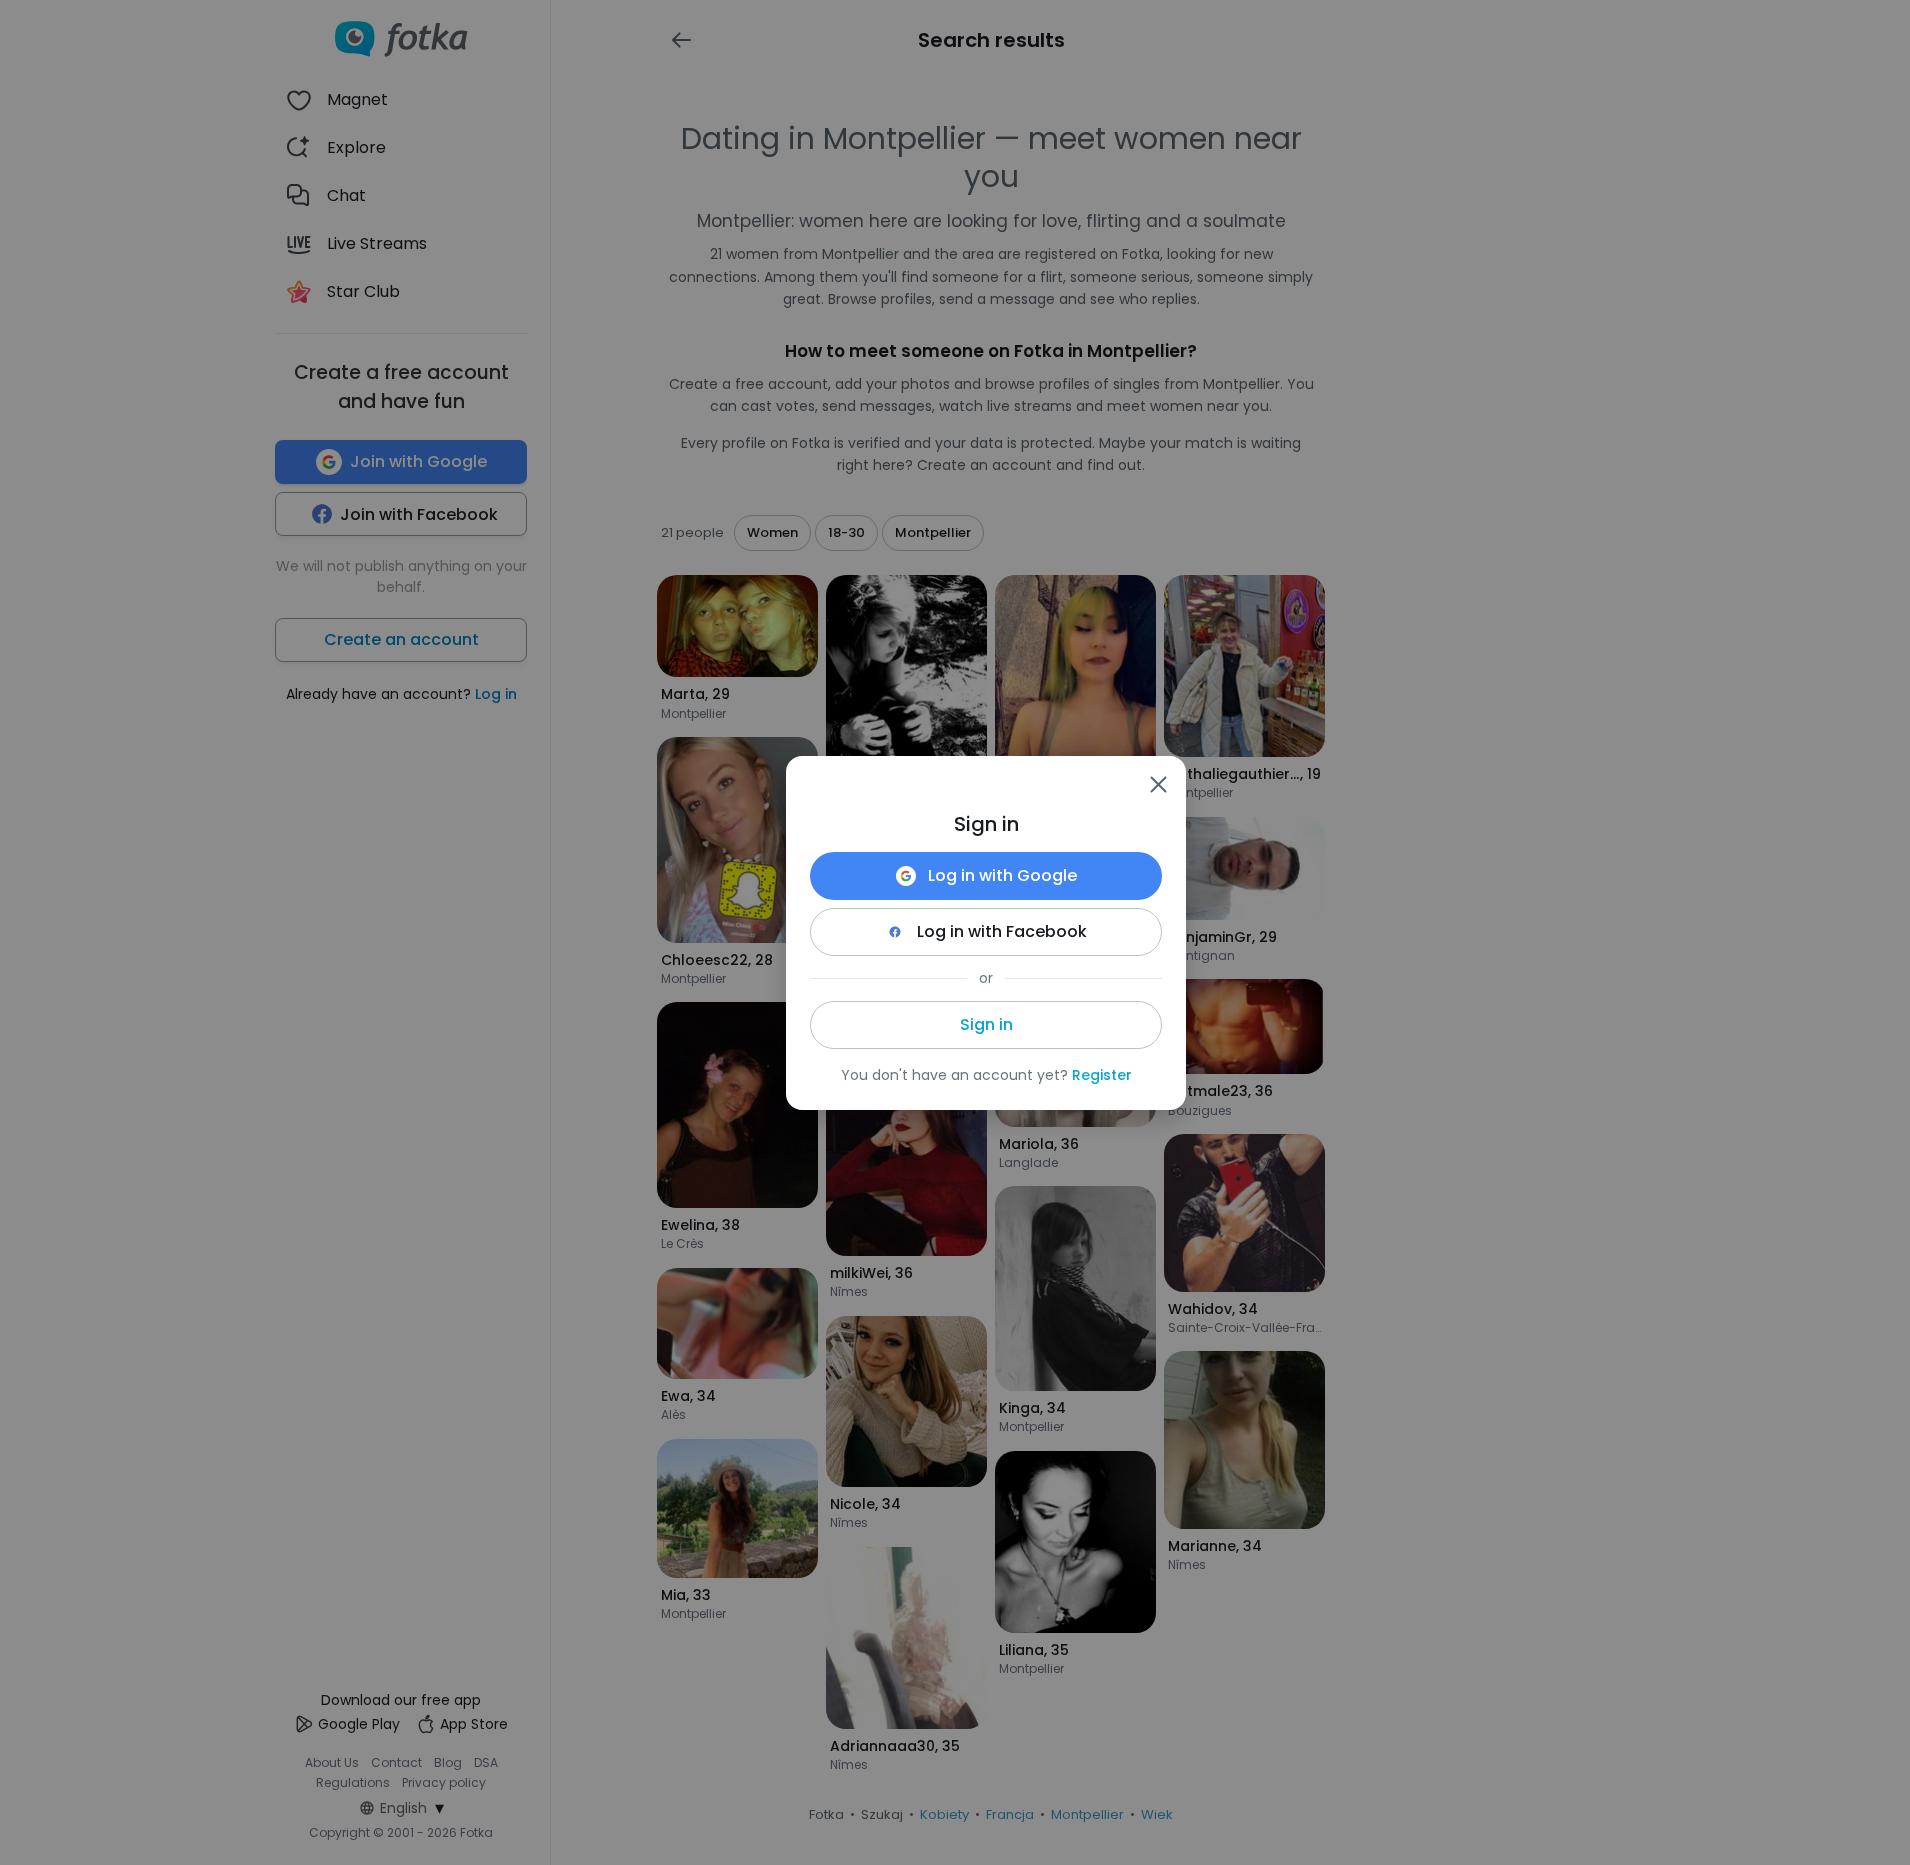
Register (1102, 1075)
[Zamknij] (1158, 784)
